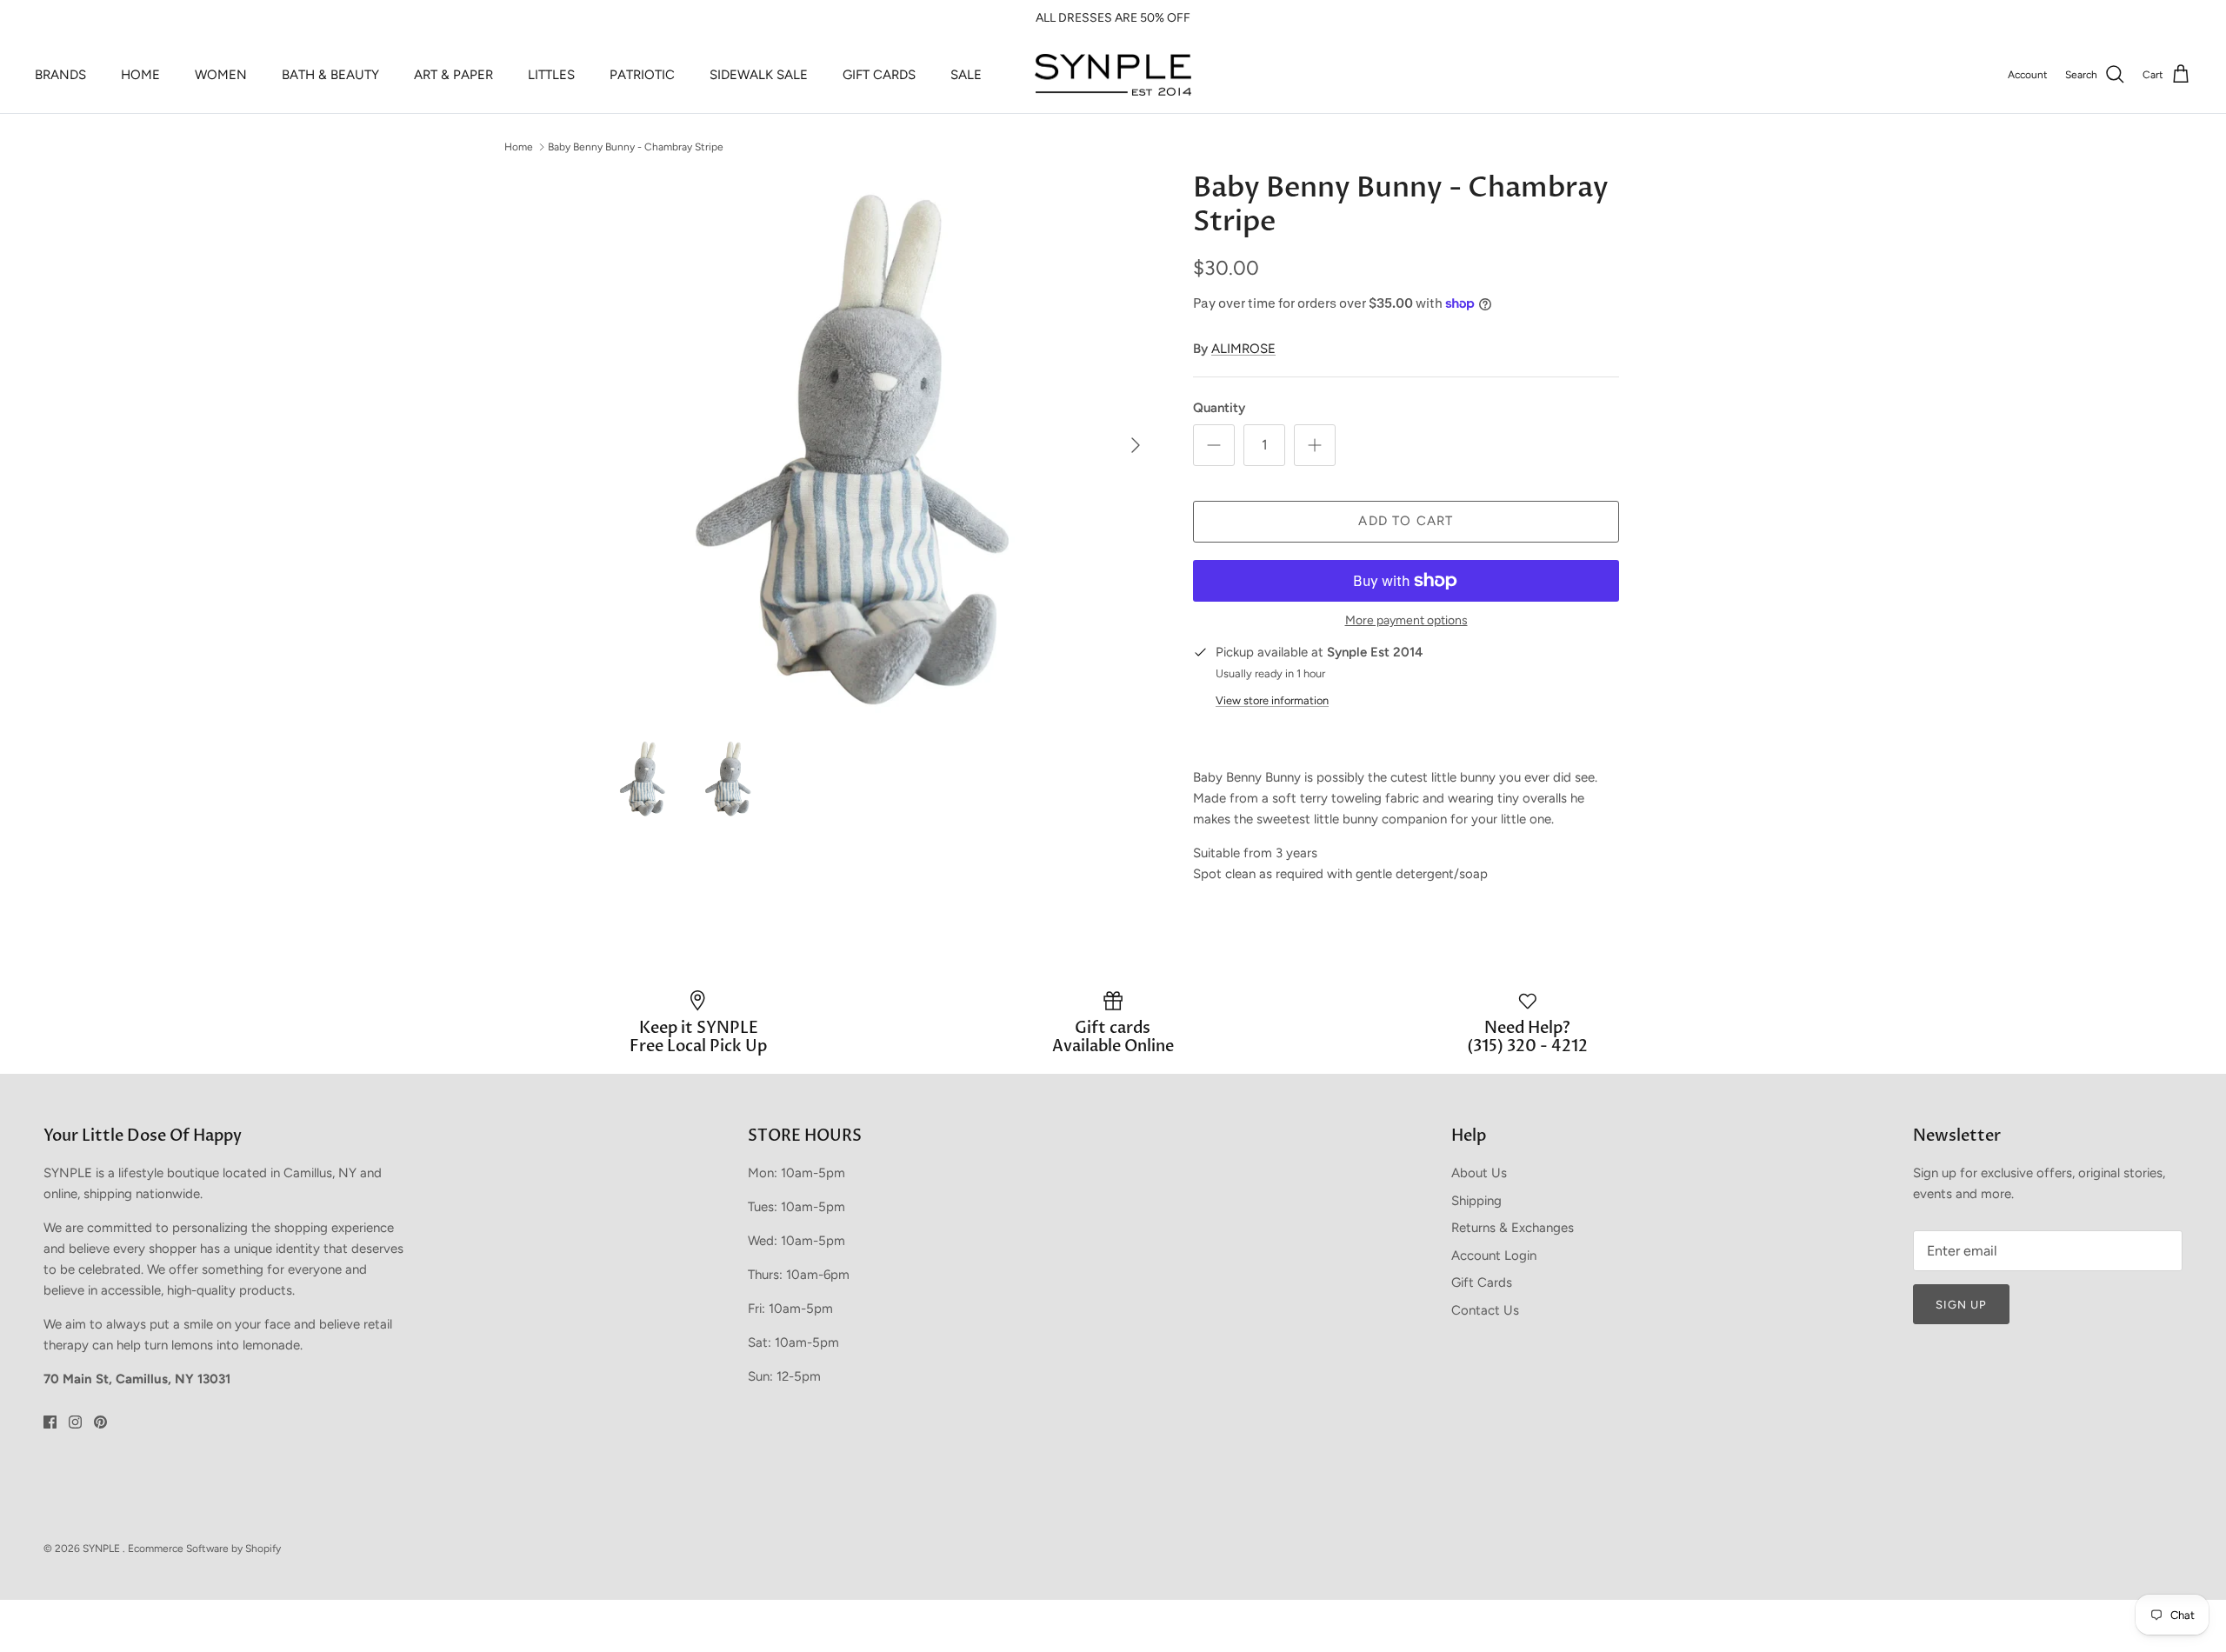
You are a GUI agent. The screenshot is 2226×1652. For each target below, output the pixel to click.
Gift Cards (1482, 1282)
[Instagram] (75, 1422)
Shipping (1476, 1201)
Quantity (1219, 408)
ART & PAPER (453, 75)
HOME (140, 75)
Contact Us (1485, 1310)
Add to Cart (1406, 521)
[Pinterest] (100, 1422)
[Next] (1136, 445)
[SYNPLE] (1113, 75)
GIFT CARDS (879, 75)
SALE (966, 75)
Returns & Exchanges (1513, 1228)
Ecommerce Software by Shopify (204, 1549)
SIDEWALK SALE (759, 75)
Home (519, 146)
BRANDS (60, 75)
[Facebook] (50, 1422)
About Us (1479, 1173)
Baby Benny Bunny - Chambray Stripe (636, 146)
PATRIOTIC (642, 75)
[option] (881, 445)
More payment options (1406, 621)
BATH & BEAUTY (330, 75)
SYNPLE (103, 1549)
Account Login (1494, 1256)
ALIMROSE (1243, 349)
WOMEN (221, 75)
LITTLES (551, 75)
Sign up (1961, 1305)
